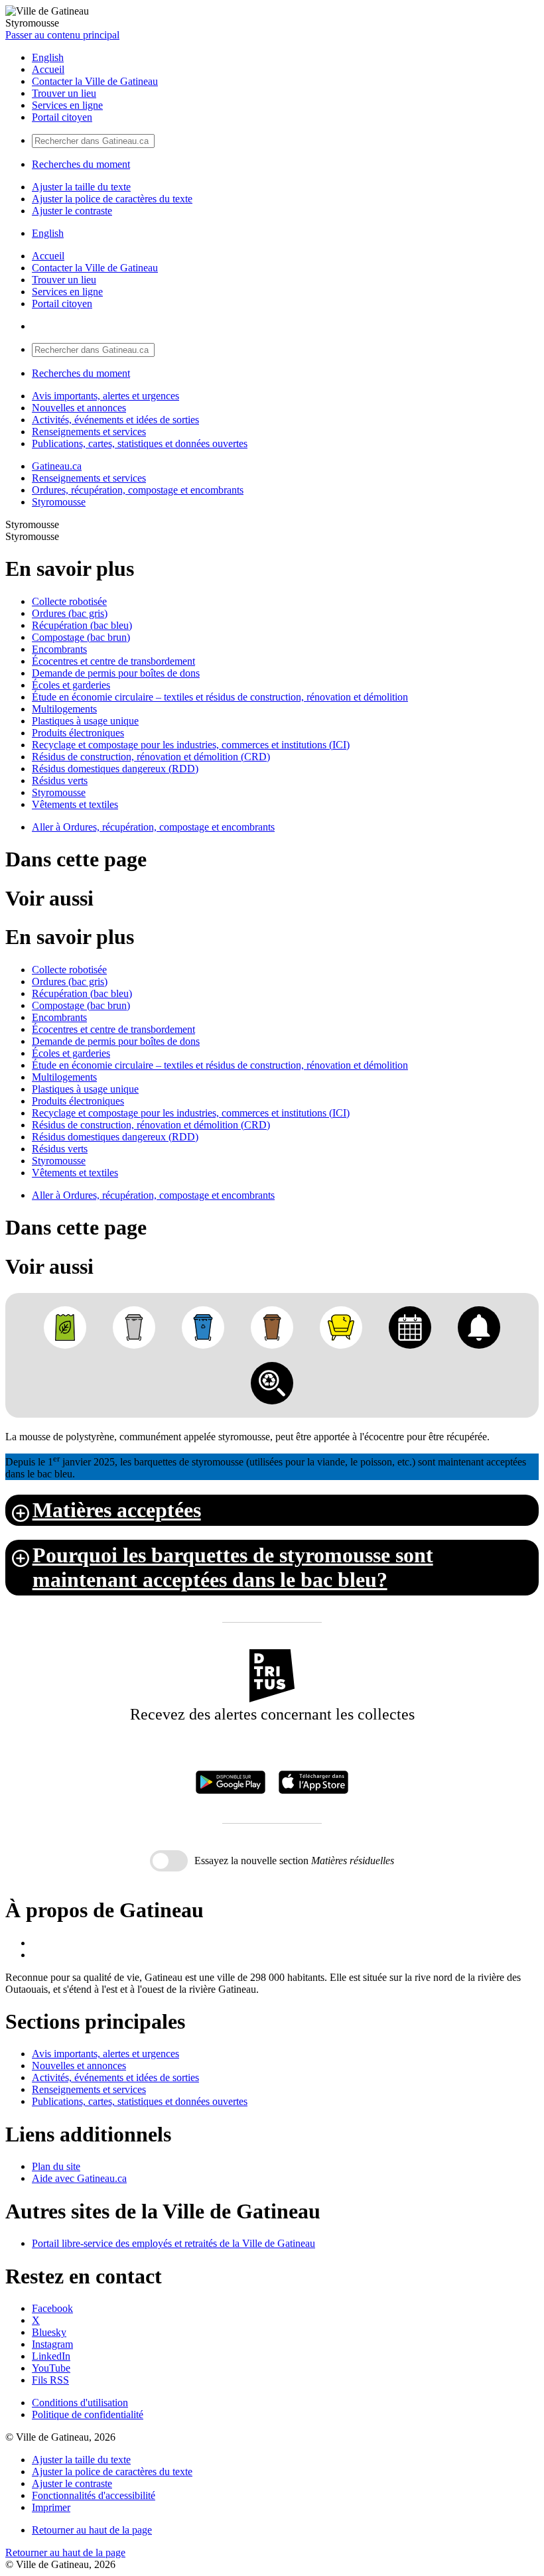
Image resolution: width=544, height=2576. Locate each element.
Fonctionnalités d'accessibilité (94, 2495)
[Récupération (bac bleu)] (203, 1327)
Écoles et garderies (71, 685)
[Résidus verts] (65, 1327)
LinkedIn (51, 2356)
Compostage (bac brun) (81, 637)
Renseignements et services (89, 432)
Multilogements (64, 709)
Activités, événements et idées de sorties (115, 420)
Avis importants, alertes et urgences (105, 396)
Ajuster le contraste (72, 211)
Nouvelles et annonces (79, 408)
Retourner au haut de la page (92, 2530)
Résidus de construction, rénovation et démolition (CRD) (151, 757)
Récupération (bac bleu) (82, 625)
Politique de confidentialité (88, 2414)
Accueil (48, 69)
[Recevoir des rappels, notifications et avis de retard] (479, 1327)
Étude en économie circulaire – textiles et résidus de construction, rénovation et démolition (220, 697)
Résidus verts (60, 780)
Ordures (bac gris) (70, 613)
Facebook (52, 2308)
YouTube (51, 2368)
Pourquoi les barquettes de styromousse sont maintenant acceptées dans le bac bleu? (233, 1567)
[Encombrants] (341, 1327)
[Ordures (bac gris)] (134, 1327)
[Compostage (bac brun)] (272, 1327)
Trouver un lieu (64, 93)
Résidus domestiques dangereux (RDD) (115, 769)
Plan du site (56, 2166)
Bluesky (49, 2332)
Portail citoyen (62, 117)
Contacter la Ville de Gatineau (95, 81)
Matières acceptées (117, 1510)
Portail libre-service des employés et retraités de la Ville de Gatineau (173, 2243)
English (48, 57)
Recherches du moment (81, 164)
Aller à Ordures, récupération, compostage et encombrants (153, 827)
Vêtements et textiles (75, 804)
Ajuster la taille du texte (81, 187)
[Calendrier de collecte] (410, 1327)
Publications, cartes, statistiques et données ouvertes (140, 443)
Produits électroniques (78, 733)
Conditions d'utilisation (80, 2403)
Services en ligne (67, 105)
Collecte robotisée (69, 601)
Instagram (52, 2344)
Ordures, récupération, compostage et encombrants (138, 490)
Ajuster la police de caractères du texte (112, 199)
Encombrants (59, 649)
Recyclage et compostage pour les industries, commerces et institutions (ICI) (191, 745)
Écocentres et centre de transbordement (113, 661)
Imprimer (51, 2507)
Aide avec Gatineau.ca (79, 2178)
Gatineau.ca (57, 466)
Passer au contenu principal (62, 35)
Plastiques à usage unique (85, 721)
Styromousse (59, 502)
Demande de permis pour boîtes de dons (116, 673)
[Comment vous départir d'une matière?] (272, 1383)
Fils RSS (50, 2380)
